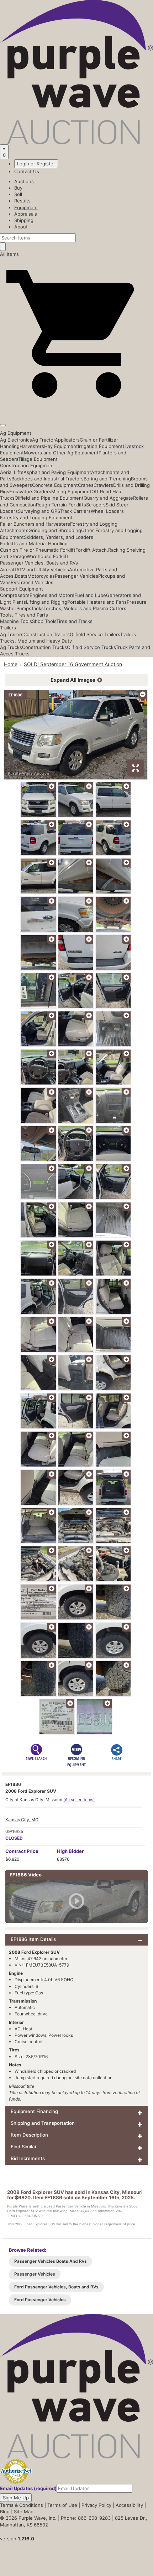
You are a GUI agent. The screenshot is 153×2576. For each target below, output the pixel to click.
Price (22, 1851)
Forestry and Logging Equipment (36, 517)
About (21, 227)
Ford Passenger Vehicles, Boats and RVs (56, 2287)
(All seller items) (79, 1800)
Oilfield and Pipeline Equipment (49, 498)
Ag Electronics (16, 440)
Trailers (8, 628)
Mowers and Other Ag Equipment (61, 453)
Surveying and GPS (39, 511)
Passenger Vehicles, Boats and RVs (39, 563)
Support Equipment (22, 589)
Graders (42, 491)
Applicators (67, 440)
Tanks (37, 608)
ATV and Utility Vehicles (43, 570)
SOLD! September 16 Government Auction (73, 664)
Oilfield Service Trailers (95, 634)
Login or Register (36, 164)
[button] (76, 409)
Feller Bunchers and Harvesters (35, 524)
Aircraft (8, 570)
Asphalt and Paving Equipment (57, 472)
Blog (5, 2511)
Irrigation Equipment (100, 446)
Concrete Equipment (55, 485)
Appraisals (26, 214)
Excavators (21, 491)
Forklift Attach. (92, 550)
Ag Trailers (12, 634)
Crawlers (103, 485)
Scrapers (96, 505)
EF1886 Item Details (33, 1939)
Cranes (86, 485)
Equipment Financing (34, 2111)
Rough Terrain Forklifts (61, 505)
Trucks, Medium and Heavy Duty (36, 641)
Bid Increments (28, 2158)
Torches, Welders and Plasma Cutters (85, 608)
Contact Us (27, 171)
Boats (21, 576)
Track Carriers (75, 511)
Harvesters (32, 446)
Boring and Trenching (107, 479)
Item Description (29, 2135)
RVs (15, 582)
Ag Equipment (16, 433)
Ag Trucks (11, 647)
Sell (18, 194)
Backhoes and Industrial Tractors (48, 479)
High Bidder (70, 1851)
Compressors (15, 595)
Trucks (22, 654)
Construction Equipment (27, 465)
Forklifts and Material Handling (34, 543)
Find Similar (24, 2147)
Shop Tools (44, 621)
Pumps (24, 608)
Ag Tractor (43, 440)
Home (11, 664)
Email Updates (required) (28, 2488)
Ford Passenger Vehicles (40, 2300)
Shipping (24, 220)
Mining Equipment (71, 491)
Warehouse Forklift (48, 556)
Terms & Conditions (22, 2505)
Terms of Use (62, 2505)
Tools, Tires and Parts (24, 615)
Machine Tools (16, 621)
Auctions (24, 181)
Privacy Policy (96, 2505)
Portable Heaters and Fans (97, 602)
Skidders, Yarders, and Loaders (59, 537)
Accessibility (129, 2505)
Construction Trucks (44, 647)
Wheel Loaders (107, 511)
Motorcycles (41, 576)
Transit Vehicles (36, 582)
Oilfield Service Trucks (91, 647)
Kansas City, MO (22, 1820)
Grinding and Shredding (55, 530)
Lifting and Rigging (47, 602)
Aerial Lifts (12, 472)
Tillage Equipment (38, 459)
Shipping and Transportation (43, 2123)
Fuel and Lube (90, 595)
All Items (9, 254)
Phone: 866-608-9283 (86, 2518)
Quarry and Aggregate (108, 498)
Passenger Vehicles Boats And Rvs (51, 2261)
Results (22, 201)
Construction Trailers (47, 634)
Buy (18, 188)
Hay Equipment (61, 446)
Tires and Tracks (74, 621)
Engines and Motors (52, 595)
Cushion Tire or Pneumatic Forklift (38, 550)
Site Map (24, 2511)
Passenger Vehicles (76, 576)
